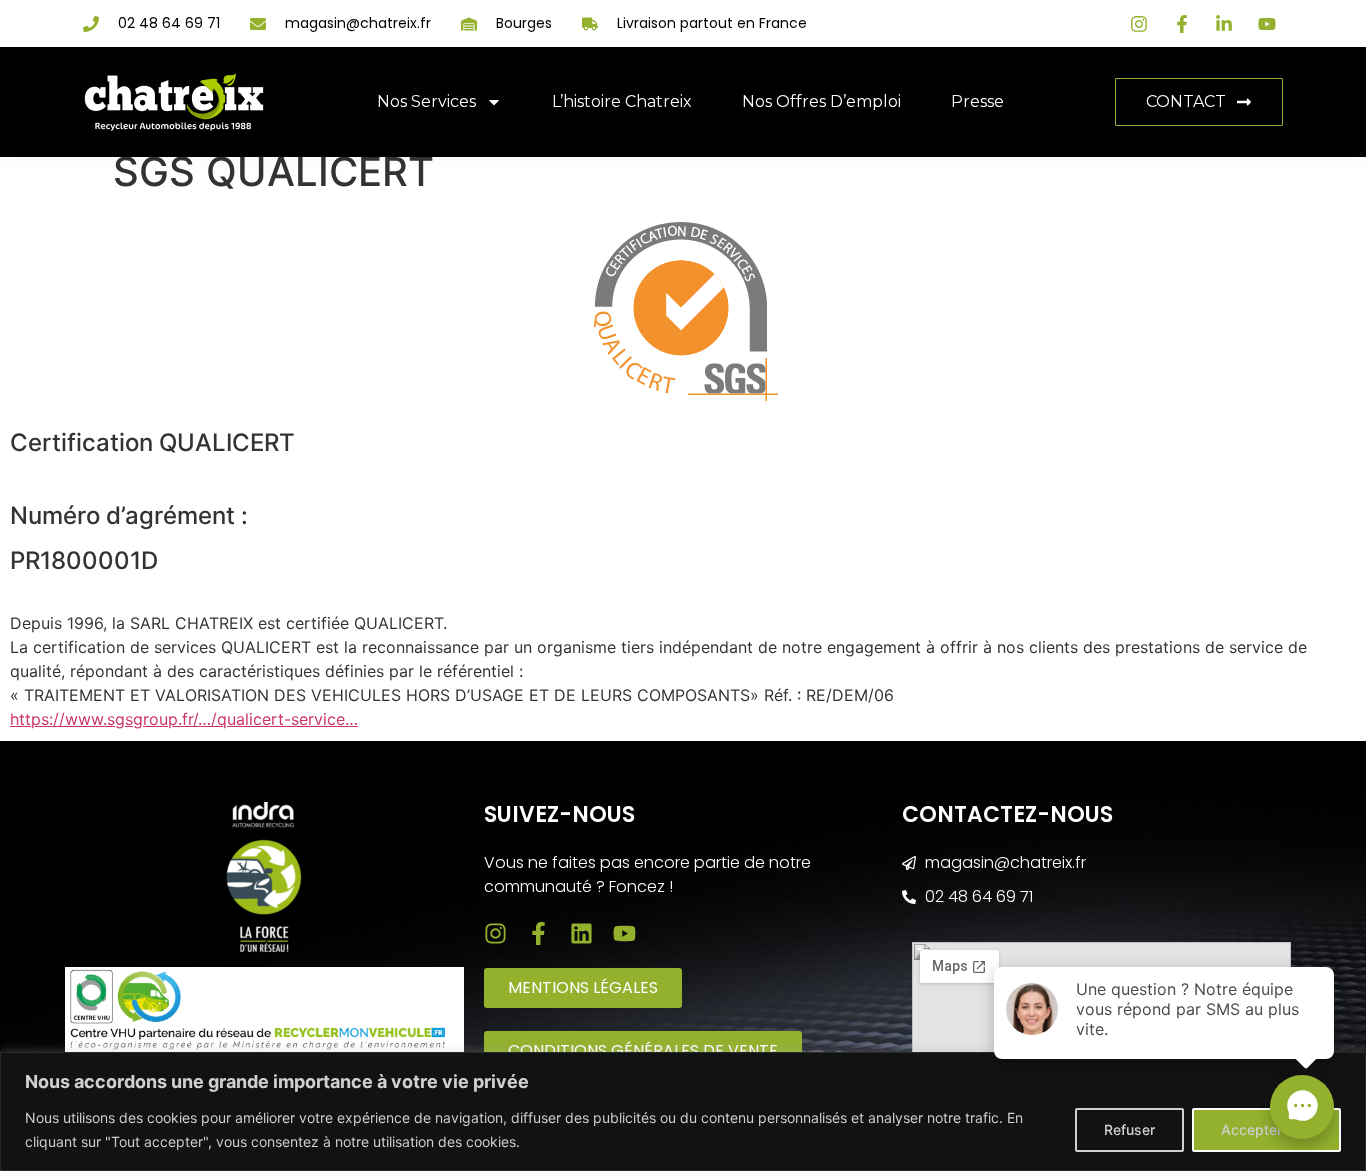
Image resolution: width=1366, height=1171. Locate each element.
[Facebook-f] (538, 933)
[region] (683, 1111)
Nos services (426, 101)
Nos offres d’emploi (821, 101)
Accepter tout (1266, 1129)
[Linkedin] (581, 933)
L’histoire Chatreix (622, 101)
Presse (977, 101)
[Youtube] (624, 933)
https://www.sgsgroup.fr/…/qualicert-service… (184, 719)
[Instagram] (495, 933)
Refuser (1129, 1129)
